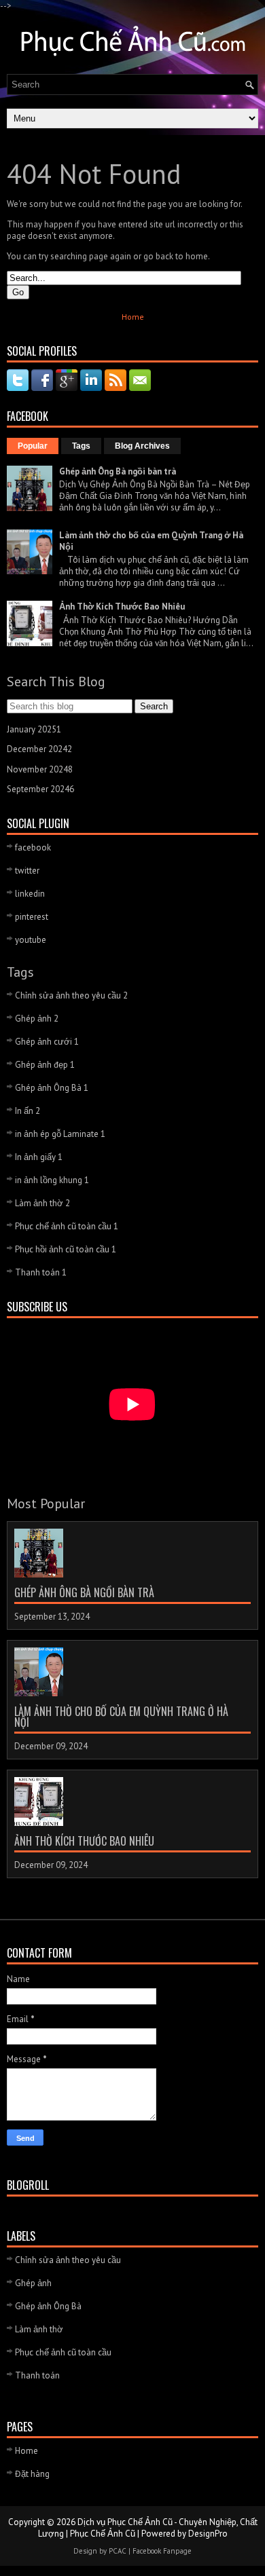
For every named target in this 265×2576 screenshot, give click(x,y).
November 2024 (40, 769)
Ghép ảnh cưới (47, 1042)
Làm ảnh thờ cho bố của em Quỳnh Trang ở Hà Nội (121, 1717)
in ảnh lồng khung (52, 1180)
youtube (31, 940)
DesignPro (208, 2534)
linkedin (30, 894)
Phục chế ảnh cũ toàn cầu (67, 1226)
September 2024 (40, 789)
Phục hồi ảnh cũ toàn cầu (66, 1249)
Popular (33, 446)
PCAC (118, 2551)
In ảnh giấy (39, 1157)
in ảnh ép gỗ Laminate (60, 1134)
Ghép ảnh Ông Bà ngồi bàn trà (118, 471)
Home (133, 317)
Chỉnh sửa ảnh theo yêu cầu (71, 995)
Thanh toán (41, 1272)
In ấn (28, 1111)
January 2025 (34, 729)
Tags (81, 446)
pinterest (32, 917)
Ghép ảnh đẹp (45, 1065)
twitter (27, 871)
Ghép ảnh (37, 1019)
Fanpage (177, 2551)
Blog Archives (142, 446)
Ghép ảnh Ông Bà (52, 1088)
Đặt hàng (32, 2474)
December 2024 (39, 749)
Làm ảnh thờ (42, 1203)
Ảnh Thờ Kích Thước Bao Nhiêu (122, 606)
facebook (33, 847)
